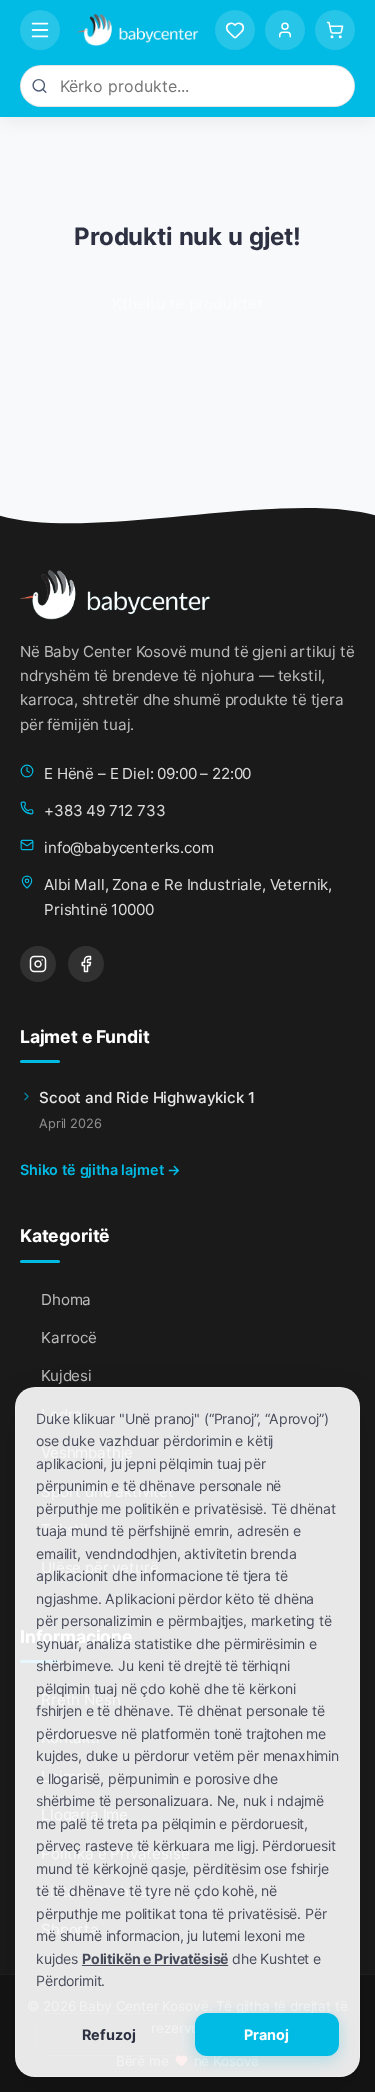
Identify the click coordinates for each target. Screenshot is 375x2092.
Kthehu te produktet (188, 303)
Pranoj (266, 2034)
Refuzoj (109, 2034)
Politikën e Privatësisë (155, 1958)
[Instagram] (38, 964)
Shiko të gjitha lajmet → (100, 1169)
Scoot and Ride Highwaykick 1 (147, 1097)
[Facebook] (86, 964)
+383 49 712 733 (105, 810)
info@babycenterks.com (129, 847)
